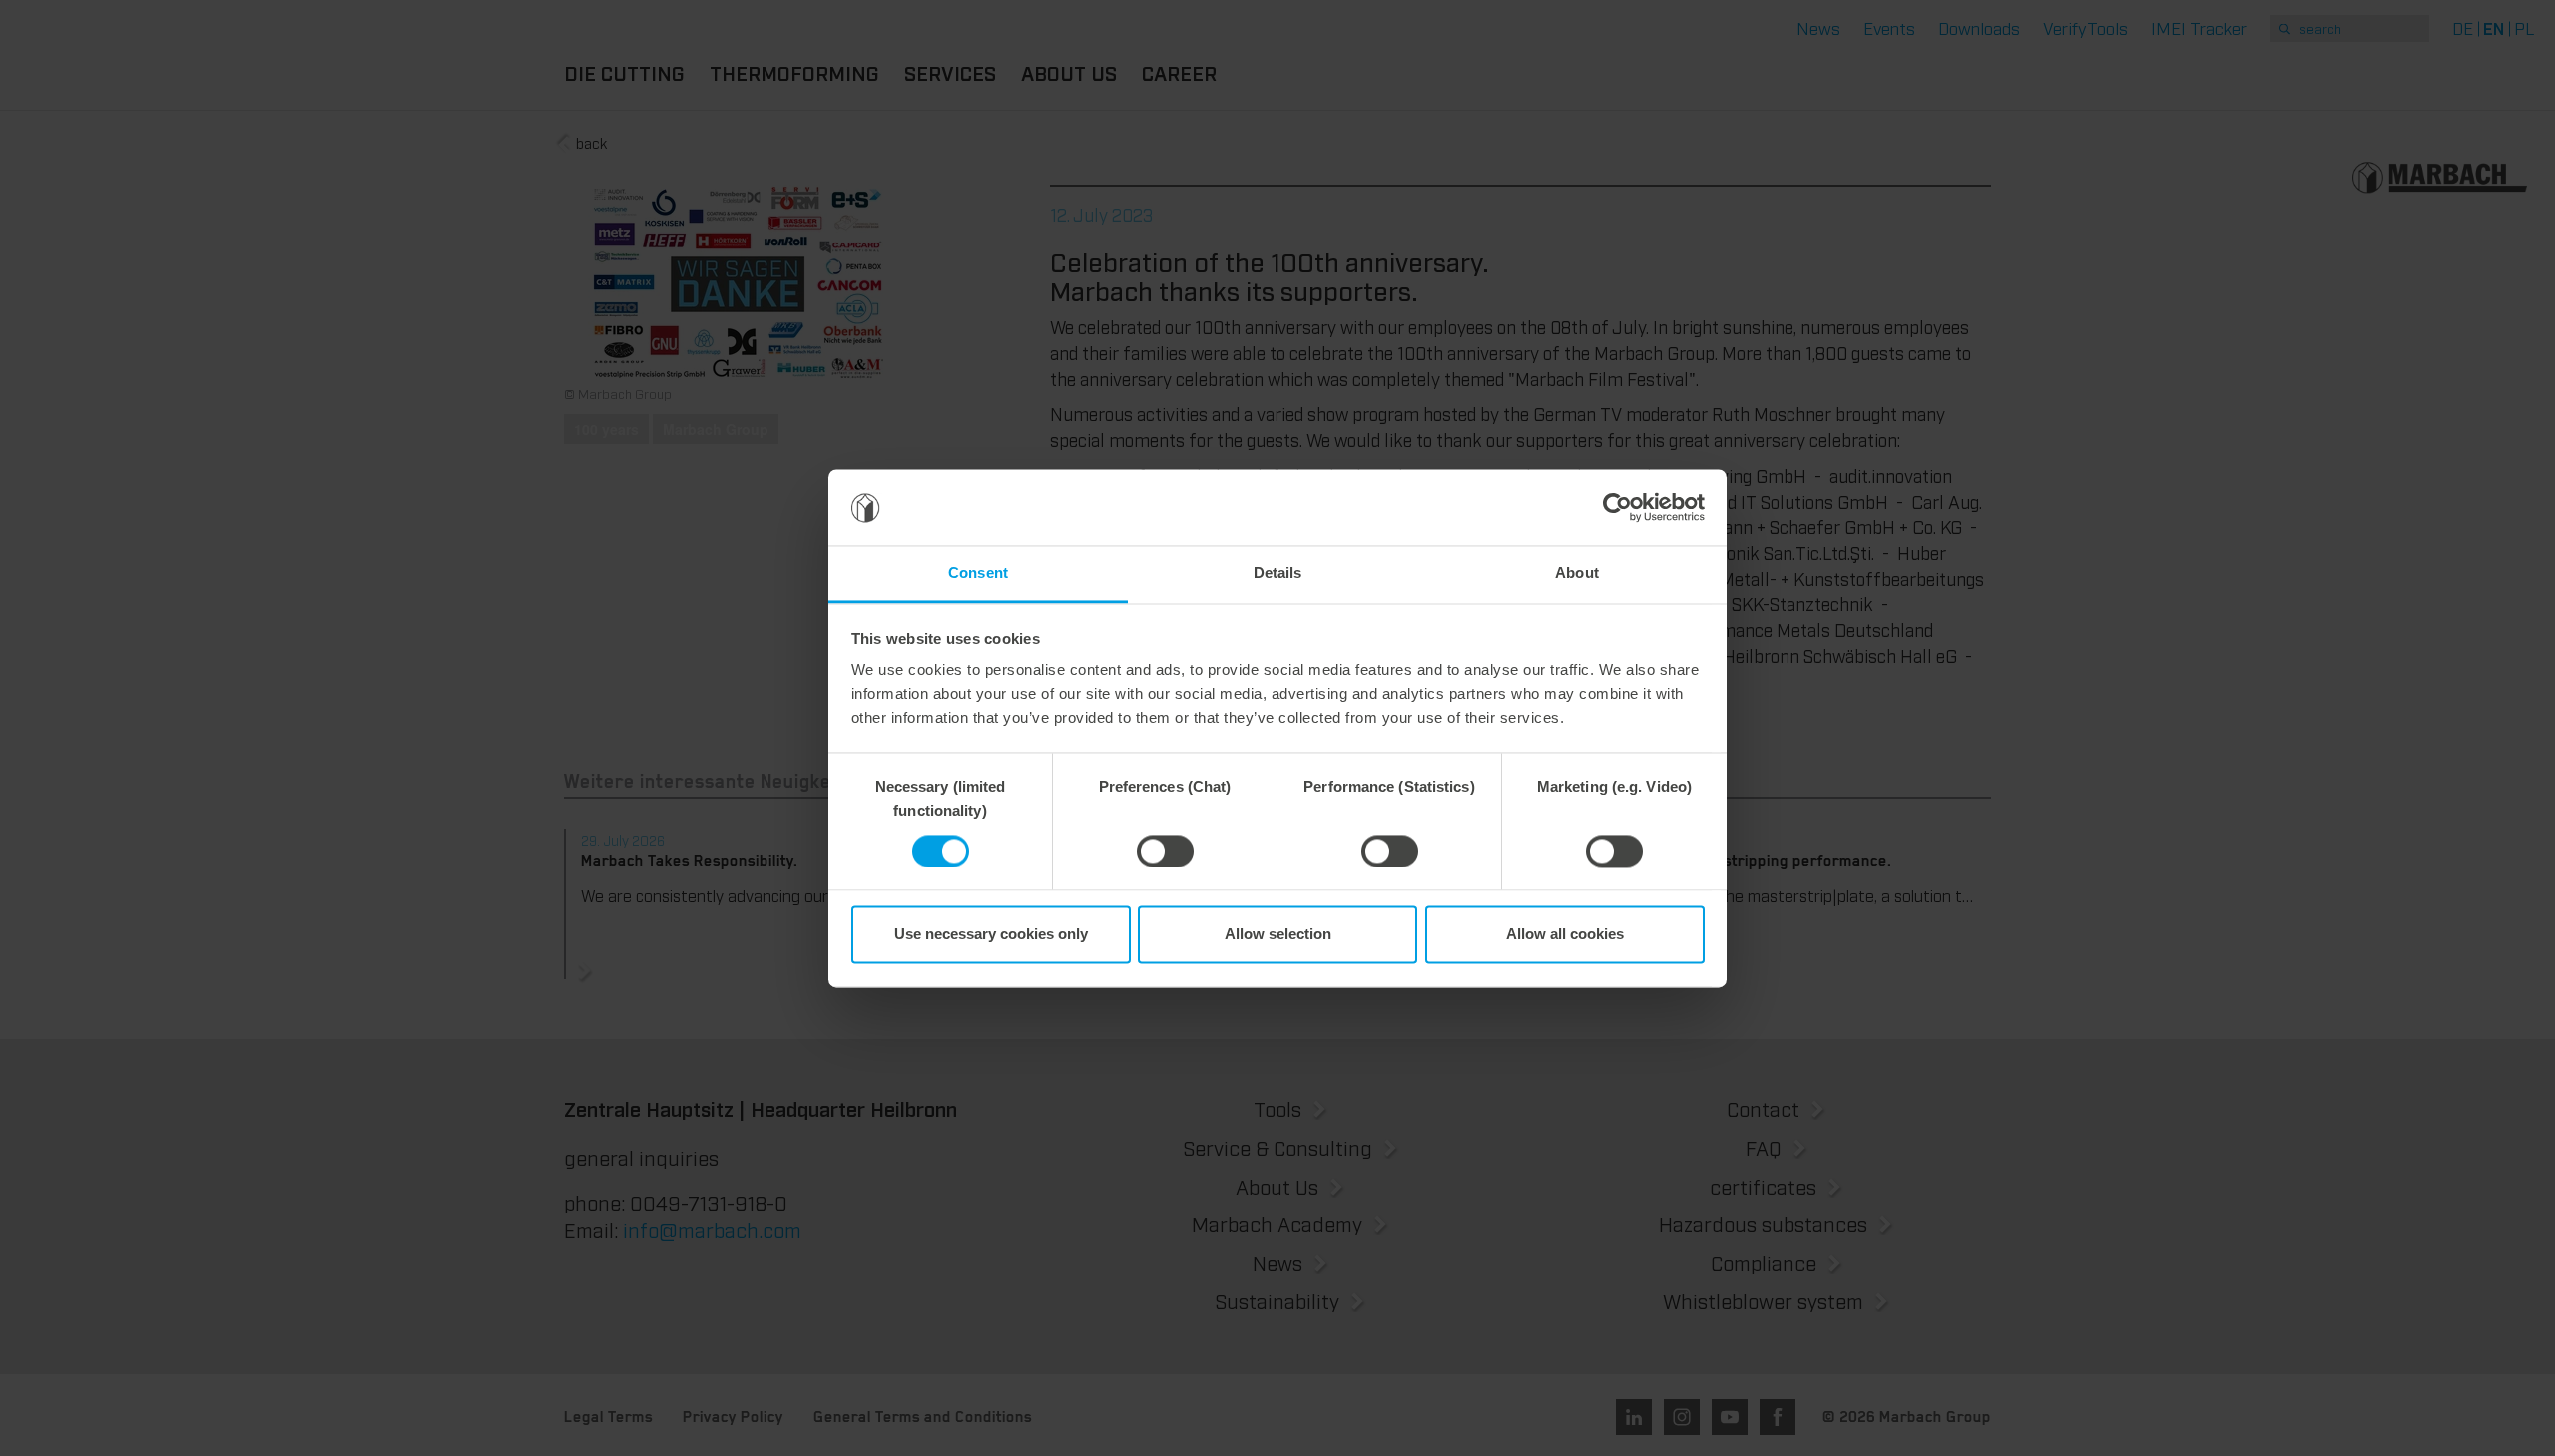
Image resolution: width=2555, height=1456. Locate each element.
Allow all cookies (1565, 935)
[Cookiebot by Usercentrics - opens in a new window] (1617, 507)
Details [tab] (1278, 573)
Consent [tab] (978, 573)
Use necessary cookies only (991, 935)
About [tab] (1577, 573)
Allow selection (1278, 935)
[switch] (1165, 851)
